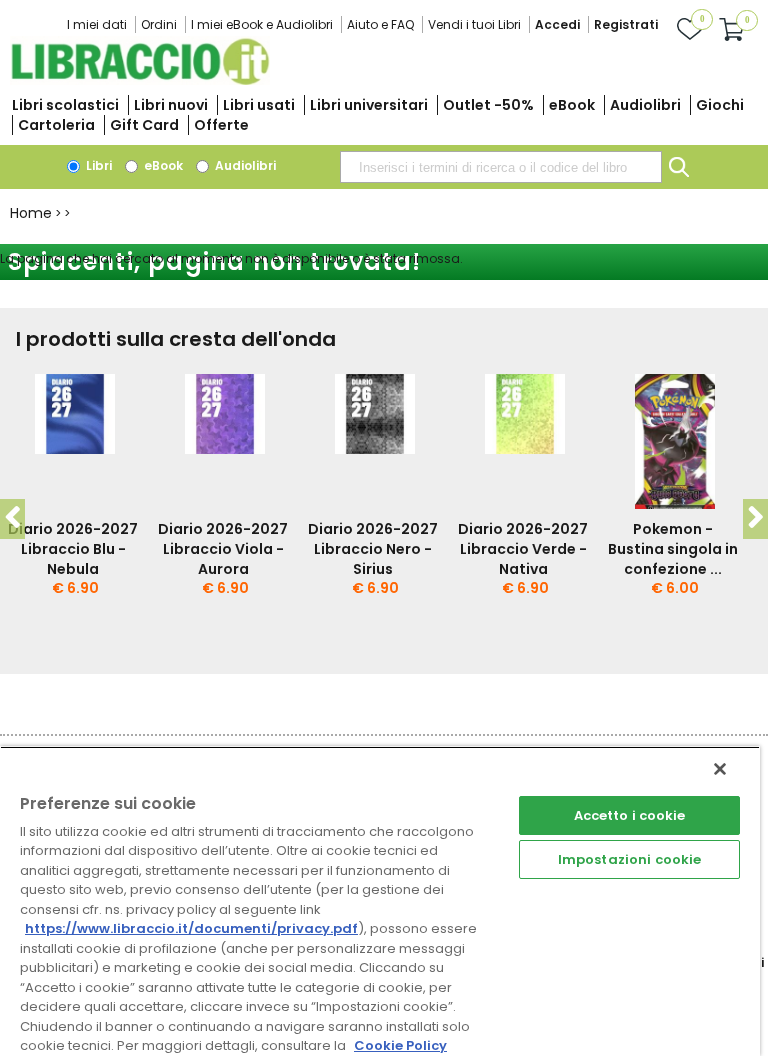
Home (31, 213)
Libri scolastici (65, 105)
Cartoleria (56, 125)
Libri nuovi (171, 105)
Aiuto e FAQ (380, 24)
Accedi (557, 24)
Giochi (720, 105)
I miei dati (97, 24)
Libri (97, 165)
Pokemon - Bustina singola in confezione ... (673, 549)
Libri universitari (369, 105)
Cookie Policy (400, 1045)
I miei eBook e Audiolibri (262, 24)
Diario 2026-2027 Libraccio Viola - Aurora (223, 549)
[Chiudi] (720, 769)
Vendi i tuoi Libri (474, 24)
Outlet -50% (488, 105)
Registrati (626, 24)
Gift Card (144, 125)
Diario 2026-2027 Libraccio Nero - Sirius (373, 549)
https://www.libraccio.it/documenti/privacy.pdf (191, 928)
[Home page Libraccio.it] (140, 80)
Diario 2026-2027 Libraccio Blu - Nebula (73, 549)
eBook (572, 105)
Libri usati (259, 105)
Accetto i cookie (630, 815)
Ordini (159, 24)
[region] (380, 901)
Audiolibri (645, 105)
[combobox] (501, 167)
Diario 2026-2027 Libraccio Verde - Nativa (523, 549)
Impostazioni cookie (629, 859)
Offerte (221, 125)
